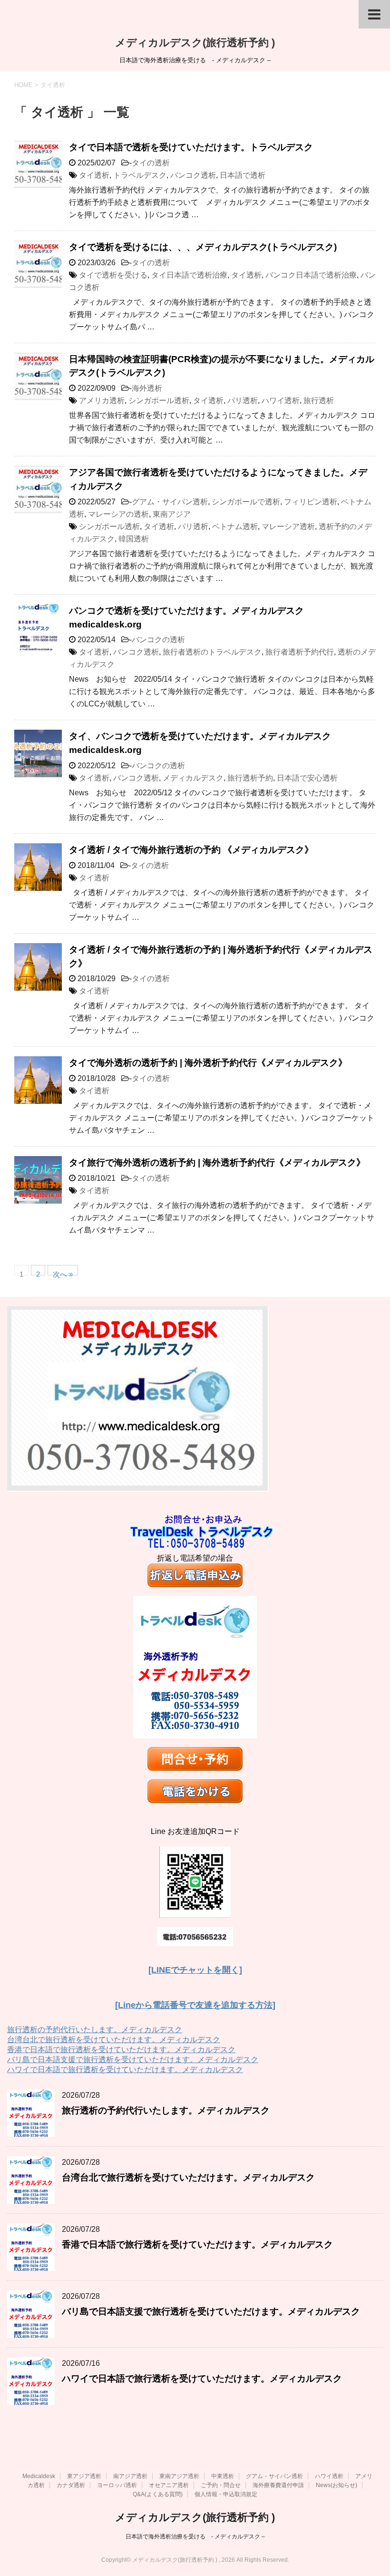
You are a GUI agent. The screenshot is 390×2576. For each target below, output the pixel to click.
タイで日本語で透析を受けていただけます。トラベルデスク (191, 147)
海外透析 (147, 388)
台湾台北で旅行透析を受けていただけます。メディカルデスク (114, 2040)
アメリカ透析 (102, 400)
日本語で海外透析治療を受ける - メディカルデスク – (195, 2537)
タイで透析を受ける (113, 275)
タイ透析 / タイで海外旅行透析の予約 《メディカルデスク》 (191, 850)
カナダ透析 (71, 2485)
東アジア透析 (84, 2476)
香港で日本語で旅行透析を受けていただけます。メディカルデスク (121, 2050)
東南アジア (172, 514)
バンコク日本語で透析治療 (311, 275)
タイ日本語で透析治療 (189, 275)
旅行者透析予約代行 (300, 652)
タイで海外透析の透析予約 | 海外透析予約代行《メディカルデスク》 (208, 1063)
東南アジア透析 (179, 2476)
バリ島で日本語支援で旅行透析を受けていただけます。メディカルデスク (133, 2060)
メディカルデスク (193, 778)
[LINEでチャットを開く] (195, 1970)
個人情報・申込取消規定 (226, 2494)
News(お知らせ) (336, 2485)
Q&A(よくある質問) (158, 2494)
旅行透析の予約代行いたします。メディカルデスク (95, 2030)
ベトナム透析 (235, 526)
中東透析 (223, 2476)
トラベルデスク (140, 175)
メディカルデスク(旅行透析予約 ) (195, 43)
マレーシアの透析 (118, 514)
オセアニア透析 (169, 2485)
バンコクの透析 (158, 640)
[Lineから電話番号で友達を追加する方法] (195, 2005)
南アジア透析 (130, 2476)
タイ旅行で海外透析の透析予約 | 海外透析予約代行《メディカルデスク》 (217, 1163)
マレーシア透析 (288, 526)
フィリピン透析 (311, 502)
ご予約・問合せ (221, 2485)
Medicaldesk (39, 2476)
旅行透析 (319, 400)
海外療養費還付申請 (278, 2485)
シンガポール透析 (159, 400)
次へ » (63, 1273)
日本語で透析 (243, 175)
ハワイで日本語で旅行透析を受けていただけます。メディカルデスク (125, 2069)
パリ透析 (243, 400)
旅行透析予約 (250, 778)
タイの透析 (151, 163)
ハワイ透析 (281, 400)
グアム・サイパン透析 (170, 502)
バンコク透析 (193, 175)
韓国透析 (134, 539)
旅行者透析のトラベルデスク (212, 652)
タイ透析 (94, 175)
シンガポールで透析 (246, 502)
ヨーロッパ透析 (117, 2485)
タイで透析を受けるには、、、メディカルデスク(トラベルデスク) (203, 247)
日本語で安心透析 (307, 778)
